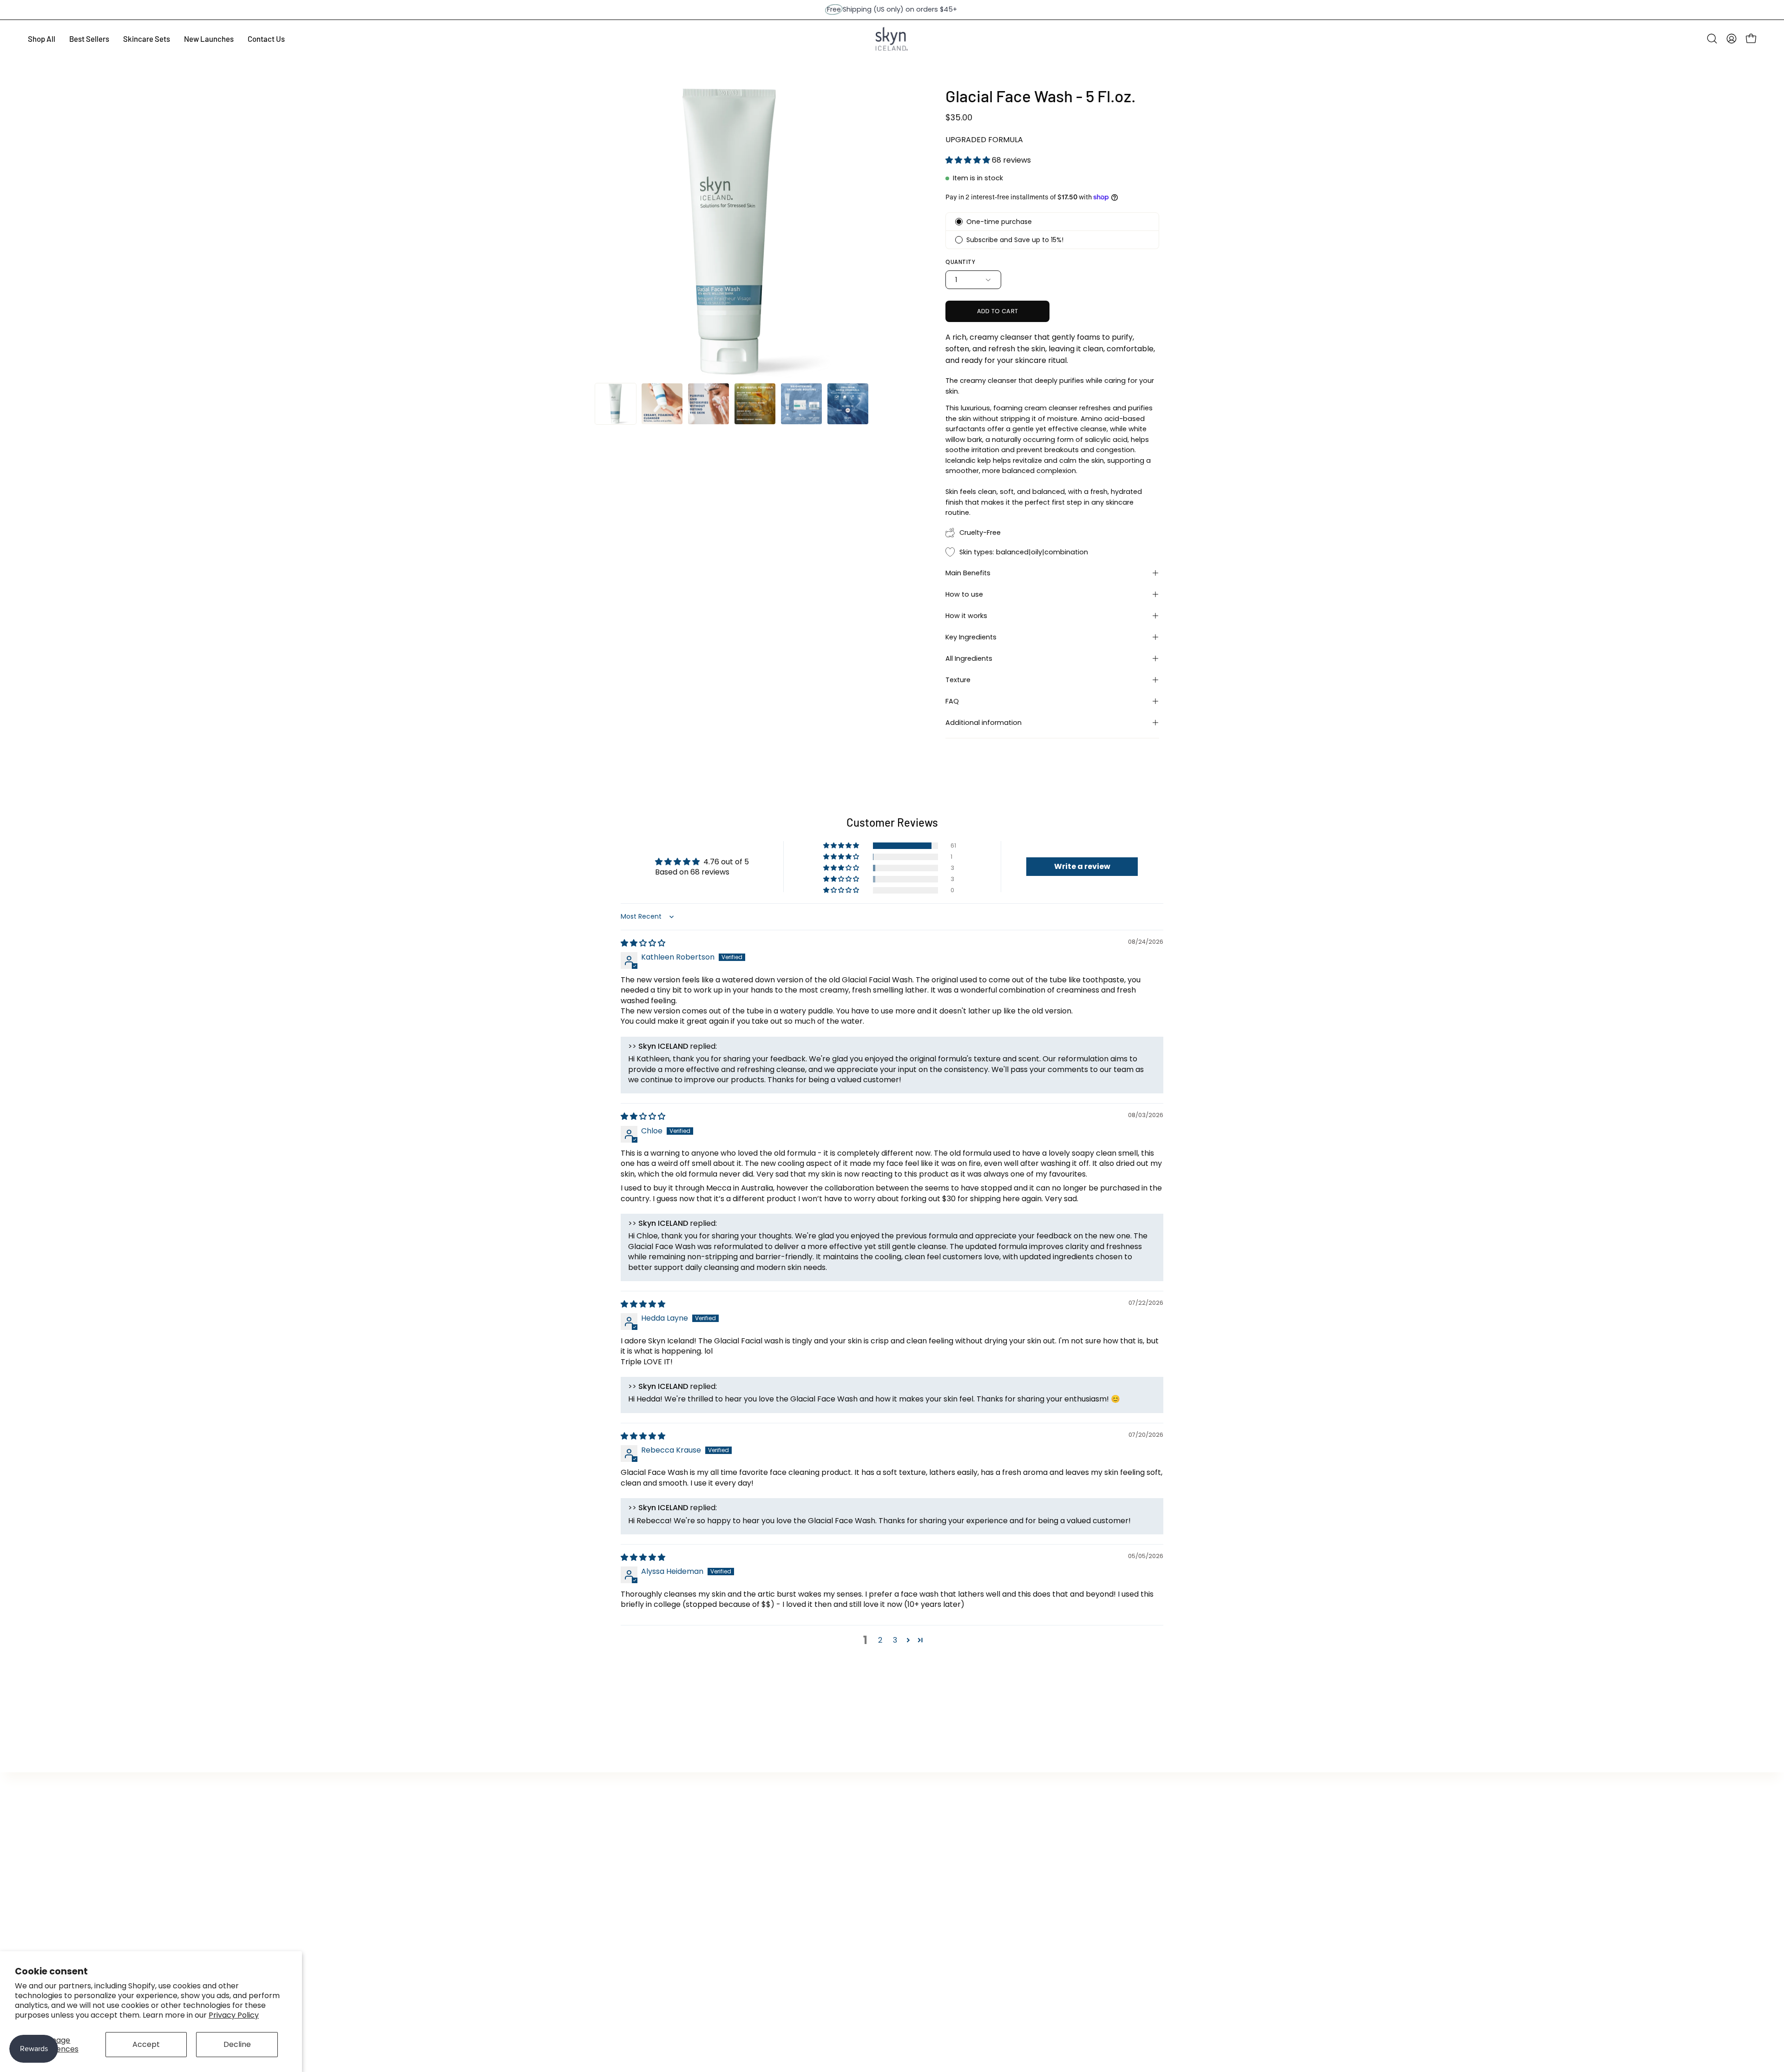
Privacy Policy (234, 2015)
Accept (146, 2044)
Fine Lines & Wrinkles (962, 1027)
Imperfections (962, 1082)
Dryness (962, 999)
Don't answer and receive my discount (962, 1108)
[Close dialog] (1022, 929)
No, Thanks (962, 1131)
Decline (237, 2044)
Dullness (962, 1055)
